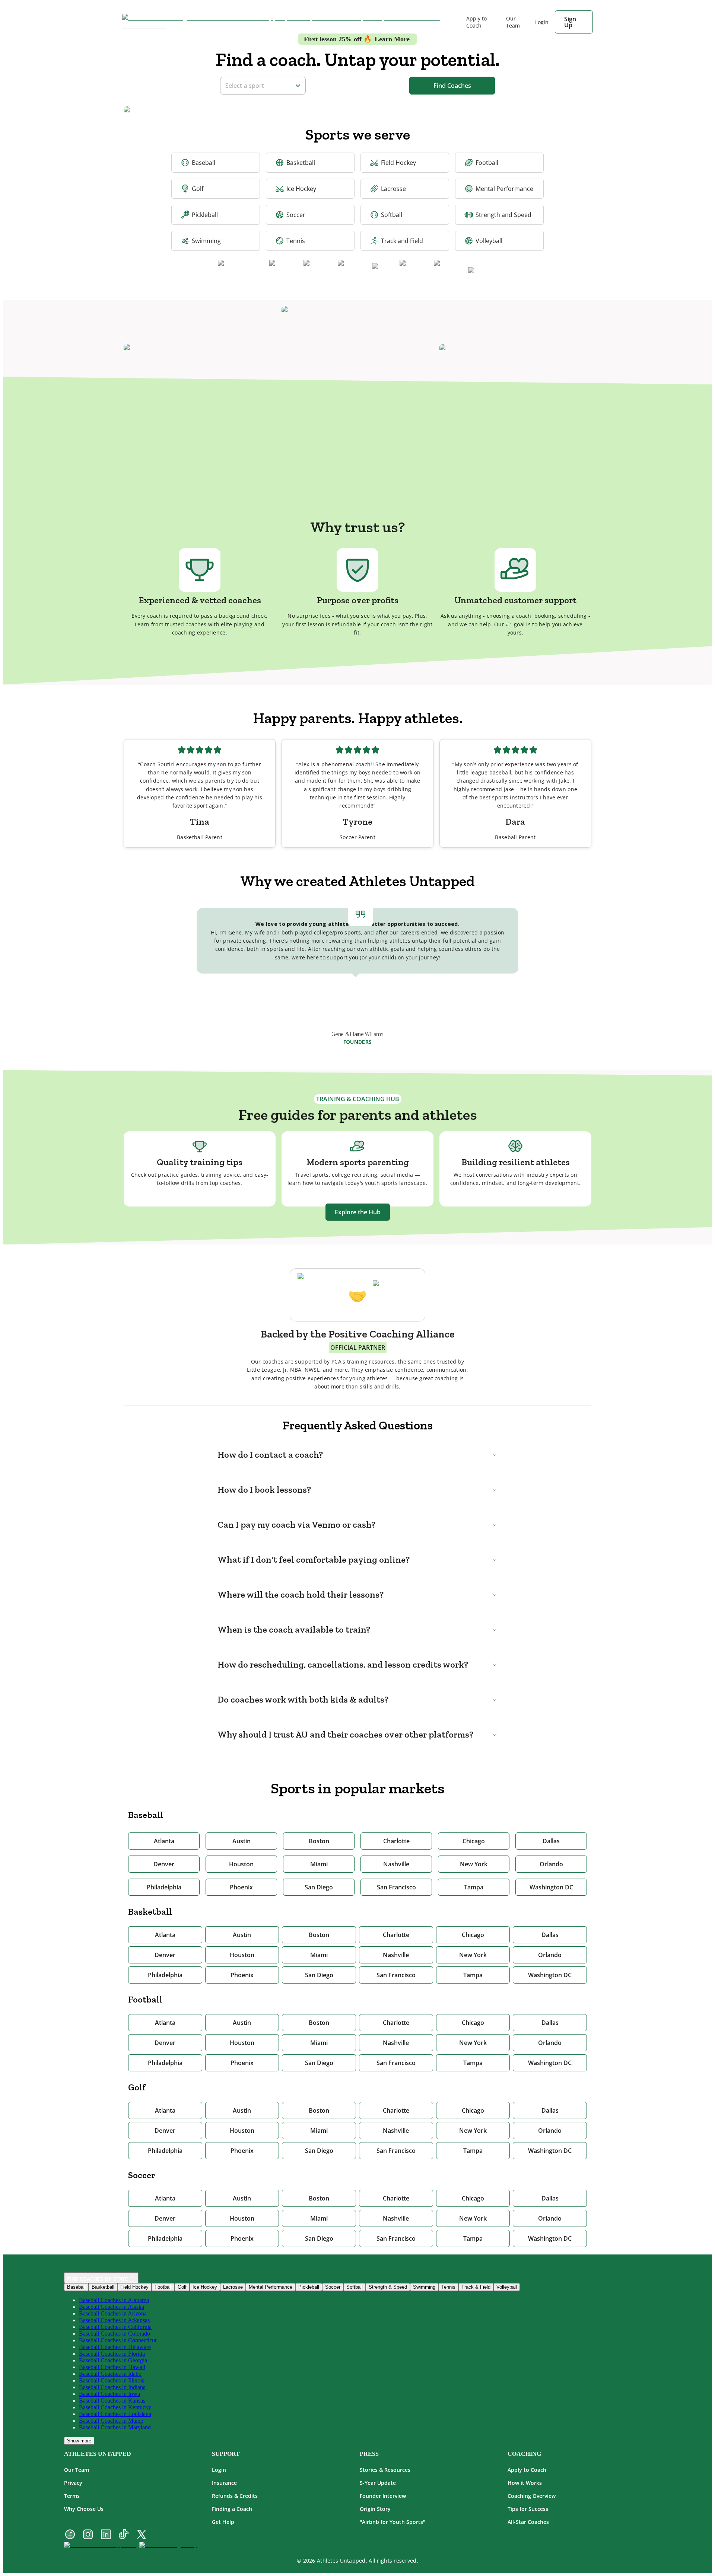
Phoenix (241, 1887)
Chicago (474, 1841)
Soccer (296, 215)
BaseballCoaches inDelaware (115, 2347)
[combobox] (258, 85)
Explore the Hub (358, 1212)
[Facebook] (70, 2535)
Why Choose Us (84, 2509)
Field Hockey (398, 163)
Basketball (301, 163)
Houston (241, 1864)
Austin (241, 1841)
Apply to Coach (476, 22)
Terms (72, 2496)
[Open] (298, 86)
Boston (319, 1841)
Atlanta (164, 1841)
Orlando (551, 1864)
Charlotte (396, 1841)
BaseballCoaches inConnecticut (118, 2340)
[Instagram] (88, 2535)
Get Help (223, 2522)
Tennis (296, 241)
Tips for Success (528, 2509)
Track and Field (402, 241)
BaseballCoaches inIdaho (110, 2374)
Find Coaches (452, 86)
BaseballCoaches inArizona (113, 2313)
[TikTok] (124, 2535)
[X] (142, 2535)
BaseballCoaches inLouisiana (115, 2414)
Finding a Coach (232, 2509)
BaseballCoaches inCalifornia (115, 2327)
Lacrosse (393, 189)
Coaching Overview (532, 2496)
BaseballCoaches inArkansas (114, 2320)
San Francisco (396, 1887)
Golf (198, 189)
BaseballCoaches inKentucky (115, 2407)
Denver (164, 1864)
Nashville (396, 1864)
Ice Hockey (301, 189)
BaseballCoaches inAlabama (114, 2300)
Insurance (224, 2483)
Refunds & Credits (235, 2496)
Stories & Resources (385, 2470)
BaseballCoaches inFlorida (112, 2354)
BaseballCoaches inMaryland (115, 2427)
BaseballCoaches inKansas (112, 2401)
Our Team (513, 22)
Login (219, 2470)
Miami (319, 1864)
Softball (392, 215)
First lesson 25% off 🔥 (357, 39)
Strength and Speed (503, 215)
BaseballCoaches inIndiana (112, 2387)
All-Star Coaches (528, 2522)
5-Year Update (378, 2483)
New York (474, 1864)
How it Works (525, 2483)
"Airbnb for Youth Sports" (393, 2522)
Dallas (551, 1841)
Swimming (206, 241)
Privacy (73, 2483)
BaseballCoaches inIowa (109, 2394)
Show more (79, 2441)
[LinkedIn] (106, 2535)
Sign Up (570, 22)
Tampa (474, 1887)
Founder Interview (383, 2496)
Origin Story (375, 2509)
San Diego (319, 1887)
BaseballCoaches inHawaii (112, 2367)
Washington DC (551, 1887)
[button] (357, 1455)
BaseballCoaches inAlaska (112, 2307)
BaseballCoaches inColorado (115, 2334)
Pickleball (205, 215)
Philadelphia (164, 1887)
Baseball (204, 163)
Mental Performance (504, 189)
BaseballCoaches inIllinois (112, 2380)
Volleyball (489, 241)
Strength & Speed (388, 2287)
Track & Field (476, 2287)
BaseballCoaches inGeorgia (113, 2360)
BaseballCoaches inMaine (111, 2421)
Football (487, 163)
